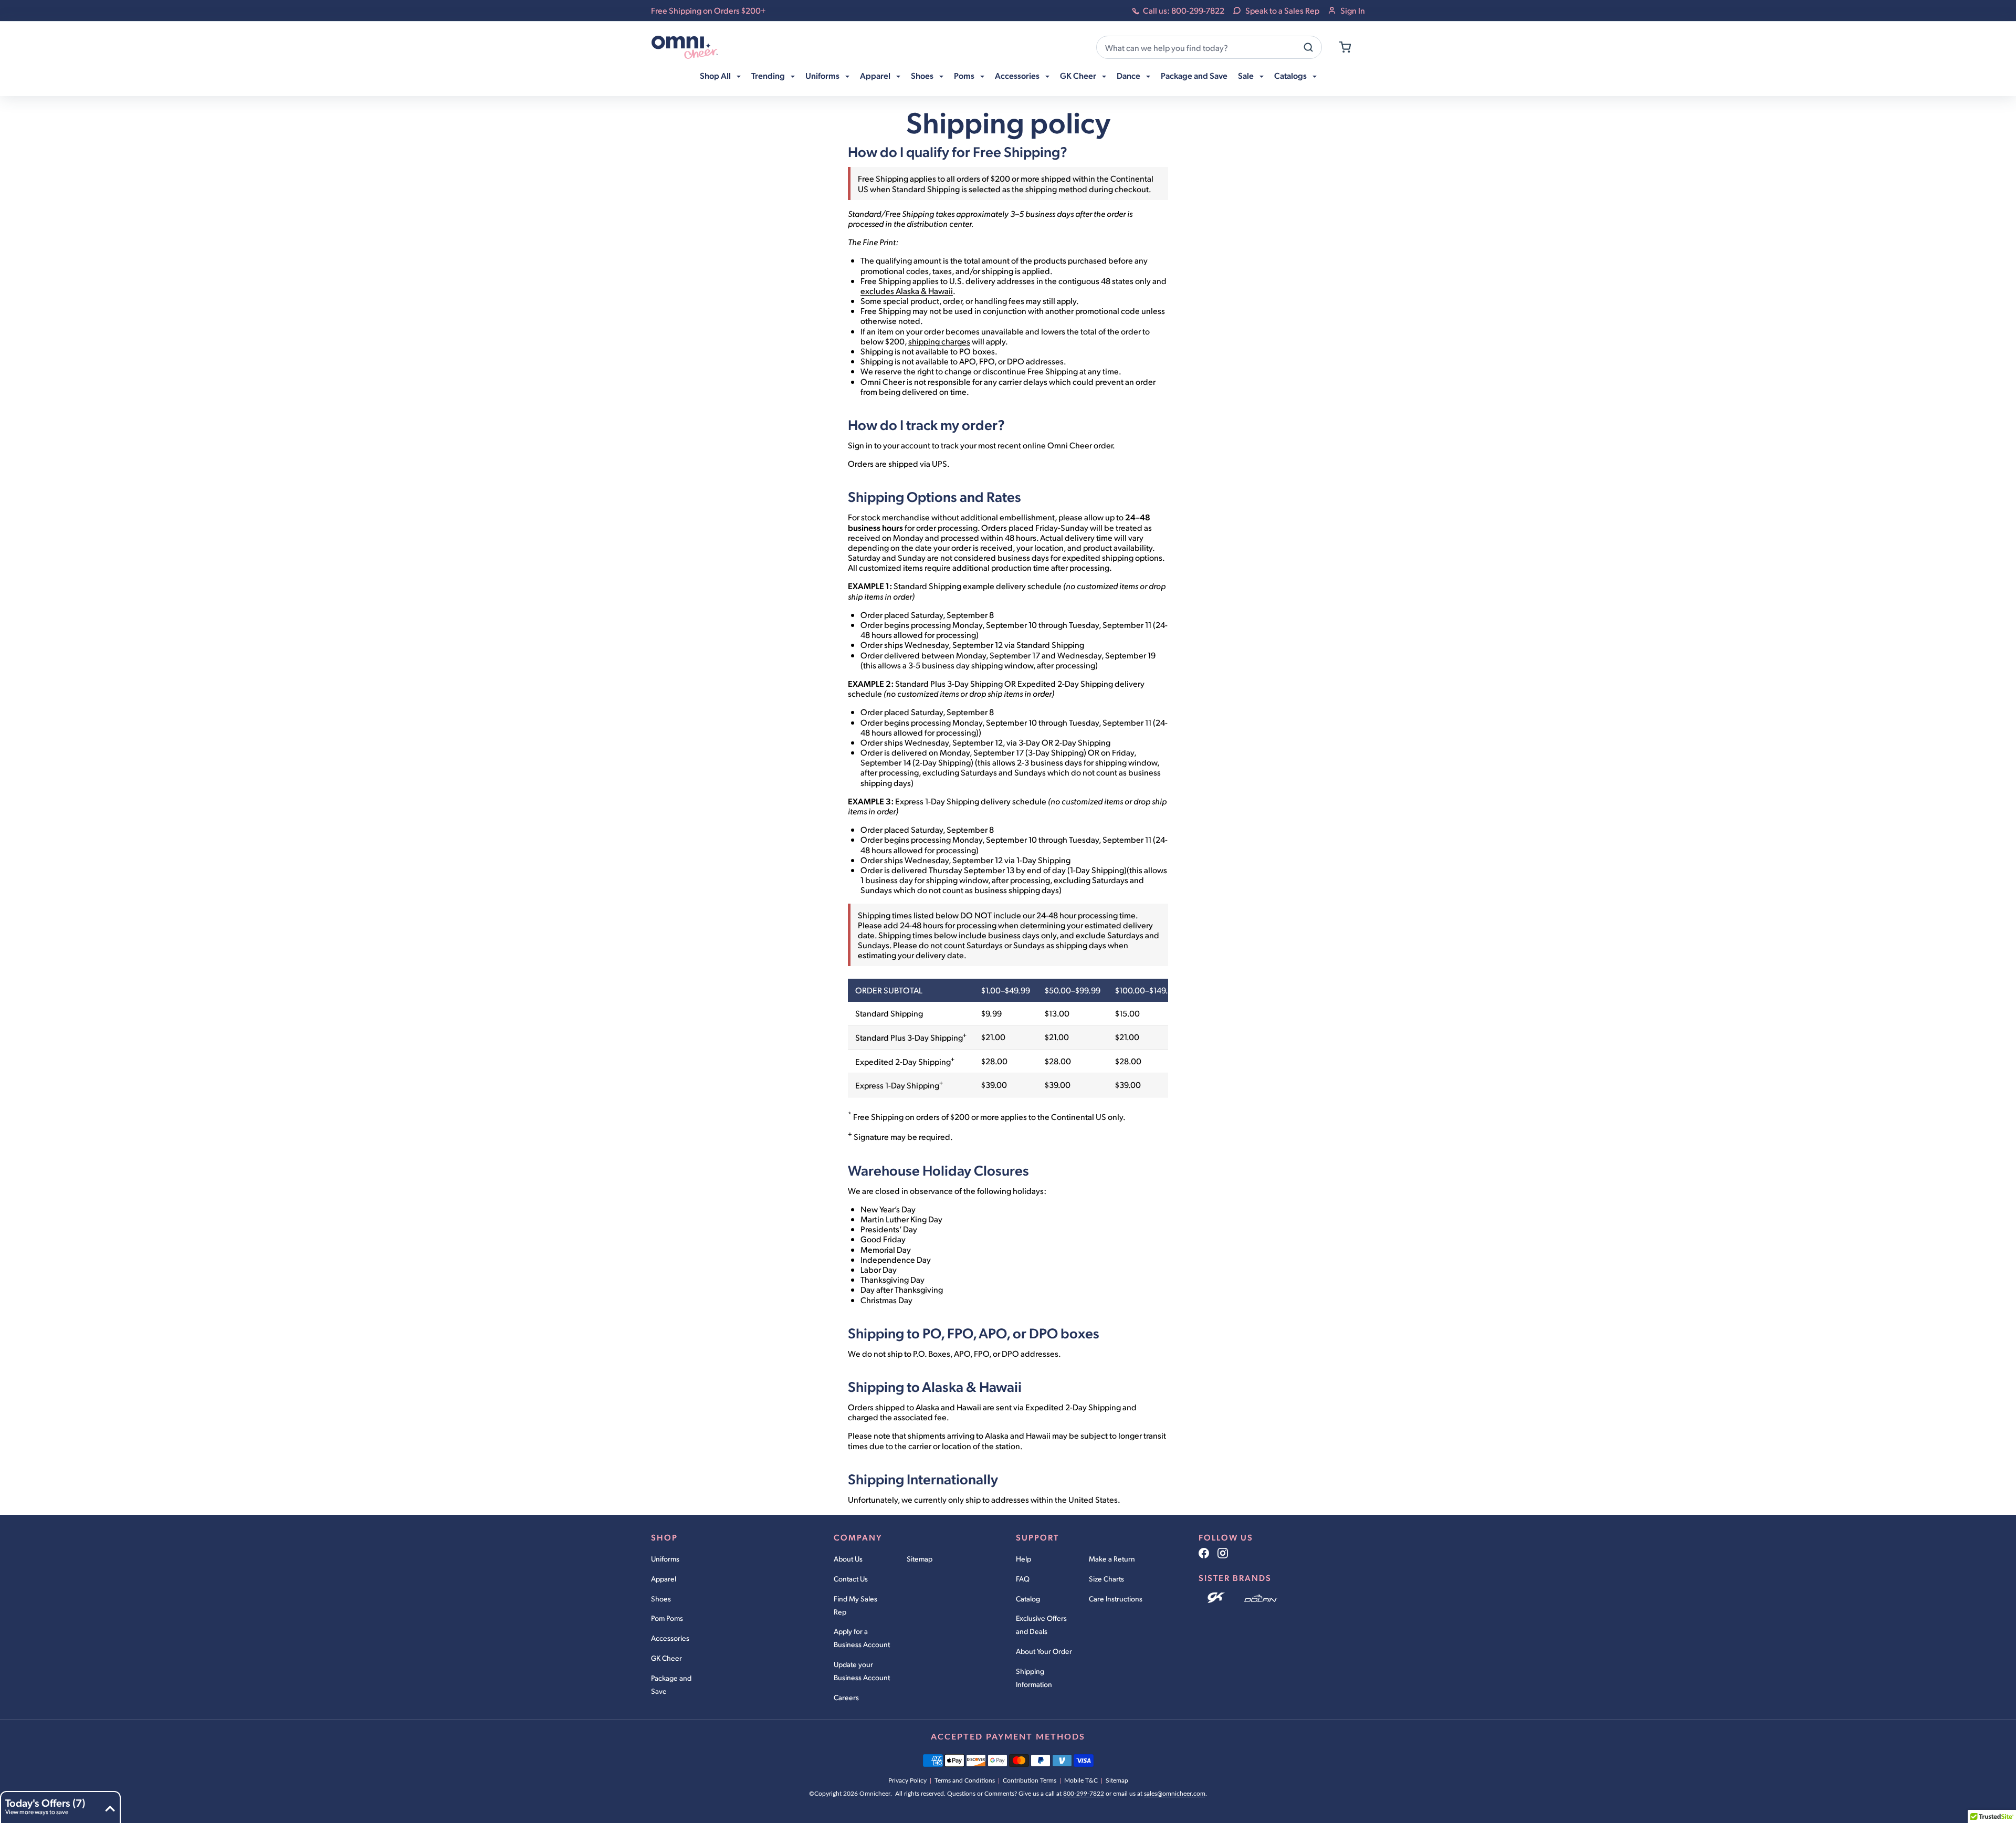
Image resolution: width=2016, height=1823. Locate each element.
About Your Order (1044, 1651)
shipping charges (939, 341)
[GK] (1217, 1598)
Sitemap (920, 1559)
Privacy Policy (907, 1780)
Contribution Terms (1030, 1780)
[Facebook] (1204, 1553)
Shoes (661, 1599)
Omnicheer (875, 1794)
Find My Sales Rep (855, 1605)
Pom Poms (667, 1618)
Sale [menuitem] (1247, 75)
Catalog (1028, 1599)
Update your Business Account (862, 1671)
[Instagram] (1223, 1553)
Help (1023, 1559)
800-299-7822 (1084, 1794)
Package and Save (671, 1684)
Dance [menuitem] (1129, 75)
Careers (846, 1697)
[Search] (1308, 47)
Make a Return (1112, 1559)
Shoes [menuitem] (923, 75)
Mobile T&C (1081, 1780)
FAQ (1023, 1579)
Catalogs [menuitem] (1291, 75)
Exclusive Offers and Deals (1041, 1625)
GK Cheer (666, 1658)
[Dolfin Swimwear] (1261, 1598)
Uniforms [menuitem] (823, 75)
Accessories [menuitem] (1018, 75)
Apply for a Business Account (862, 1638)
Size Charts (1106, 1579)
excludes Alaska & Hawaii (907, 291)
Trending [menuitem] (769, 75)
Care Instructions (1116, 1599)
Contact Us (851, 1579)
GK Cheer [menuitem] (1079, 75)
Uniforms (665, 1559)
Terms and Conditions (965, 1780)
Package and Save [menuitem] (1194, 75)
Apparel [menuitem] (876, 75)
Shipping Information (1034, 1678)
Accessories (670, 1638)
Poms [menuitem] (965, 75)
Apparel (664, 1579)
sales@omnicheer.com (1175, 1794)
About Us (848, 1559)
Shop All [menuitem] (716, 75)
